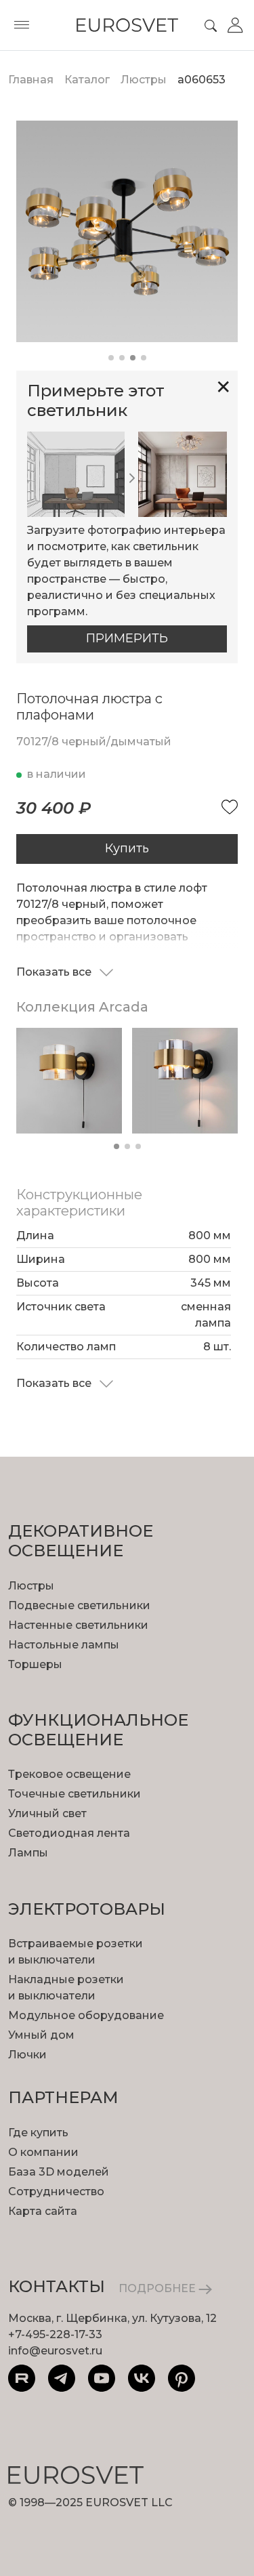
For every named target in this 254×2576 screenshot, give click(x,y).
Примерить (127, 638)
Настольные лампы (64, 1645)
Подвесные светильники (79, 1605)
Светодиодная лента (69, 1833)
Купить (127, 848)
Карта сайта (43, 2211)
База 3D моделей (59, 2172)
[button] (111, 358)
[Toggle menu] (22, 25)
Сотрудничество (56, 2191)
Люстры (31, 1586)
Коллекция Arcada (82, 1007)
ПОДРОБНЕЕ (158, 2288)
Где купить (38, 2133)
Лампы (28, 1853)
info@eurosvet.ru (55, 2351)
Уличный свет (47, 1813)
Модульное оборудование (86, 2015)
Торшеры (35, 1664)
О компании (43, 2152)
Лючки (27, 2055)
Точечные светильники (75, 1794)
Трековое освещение (69, 1774)
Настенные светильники (78, 1625)
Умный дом (41, 2035)
